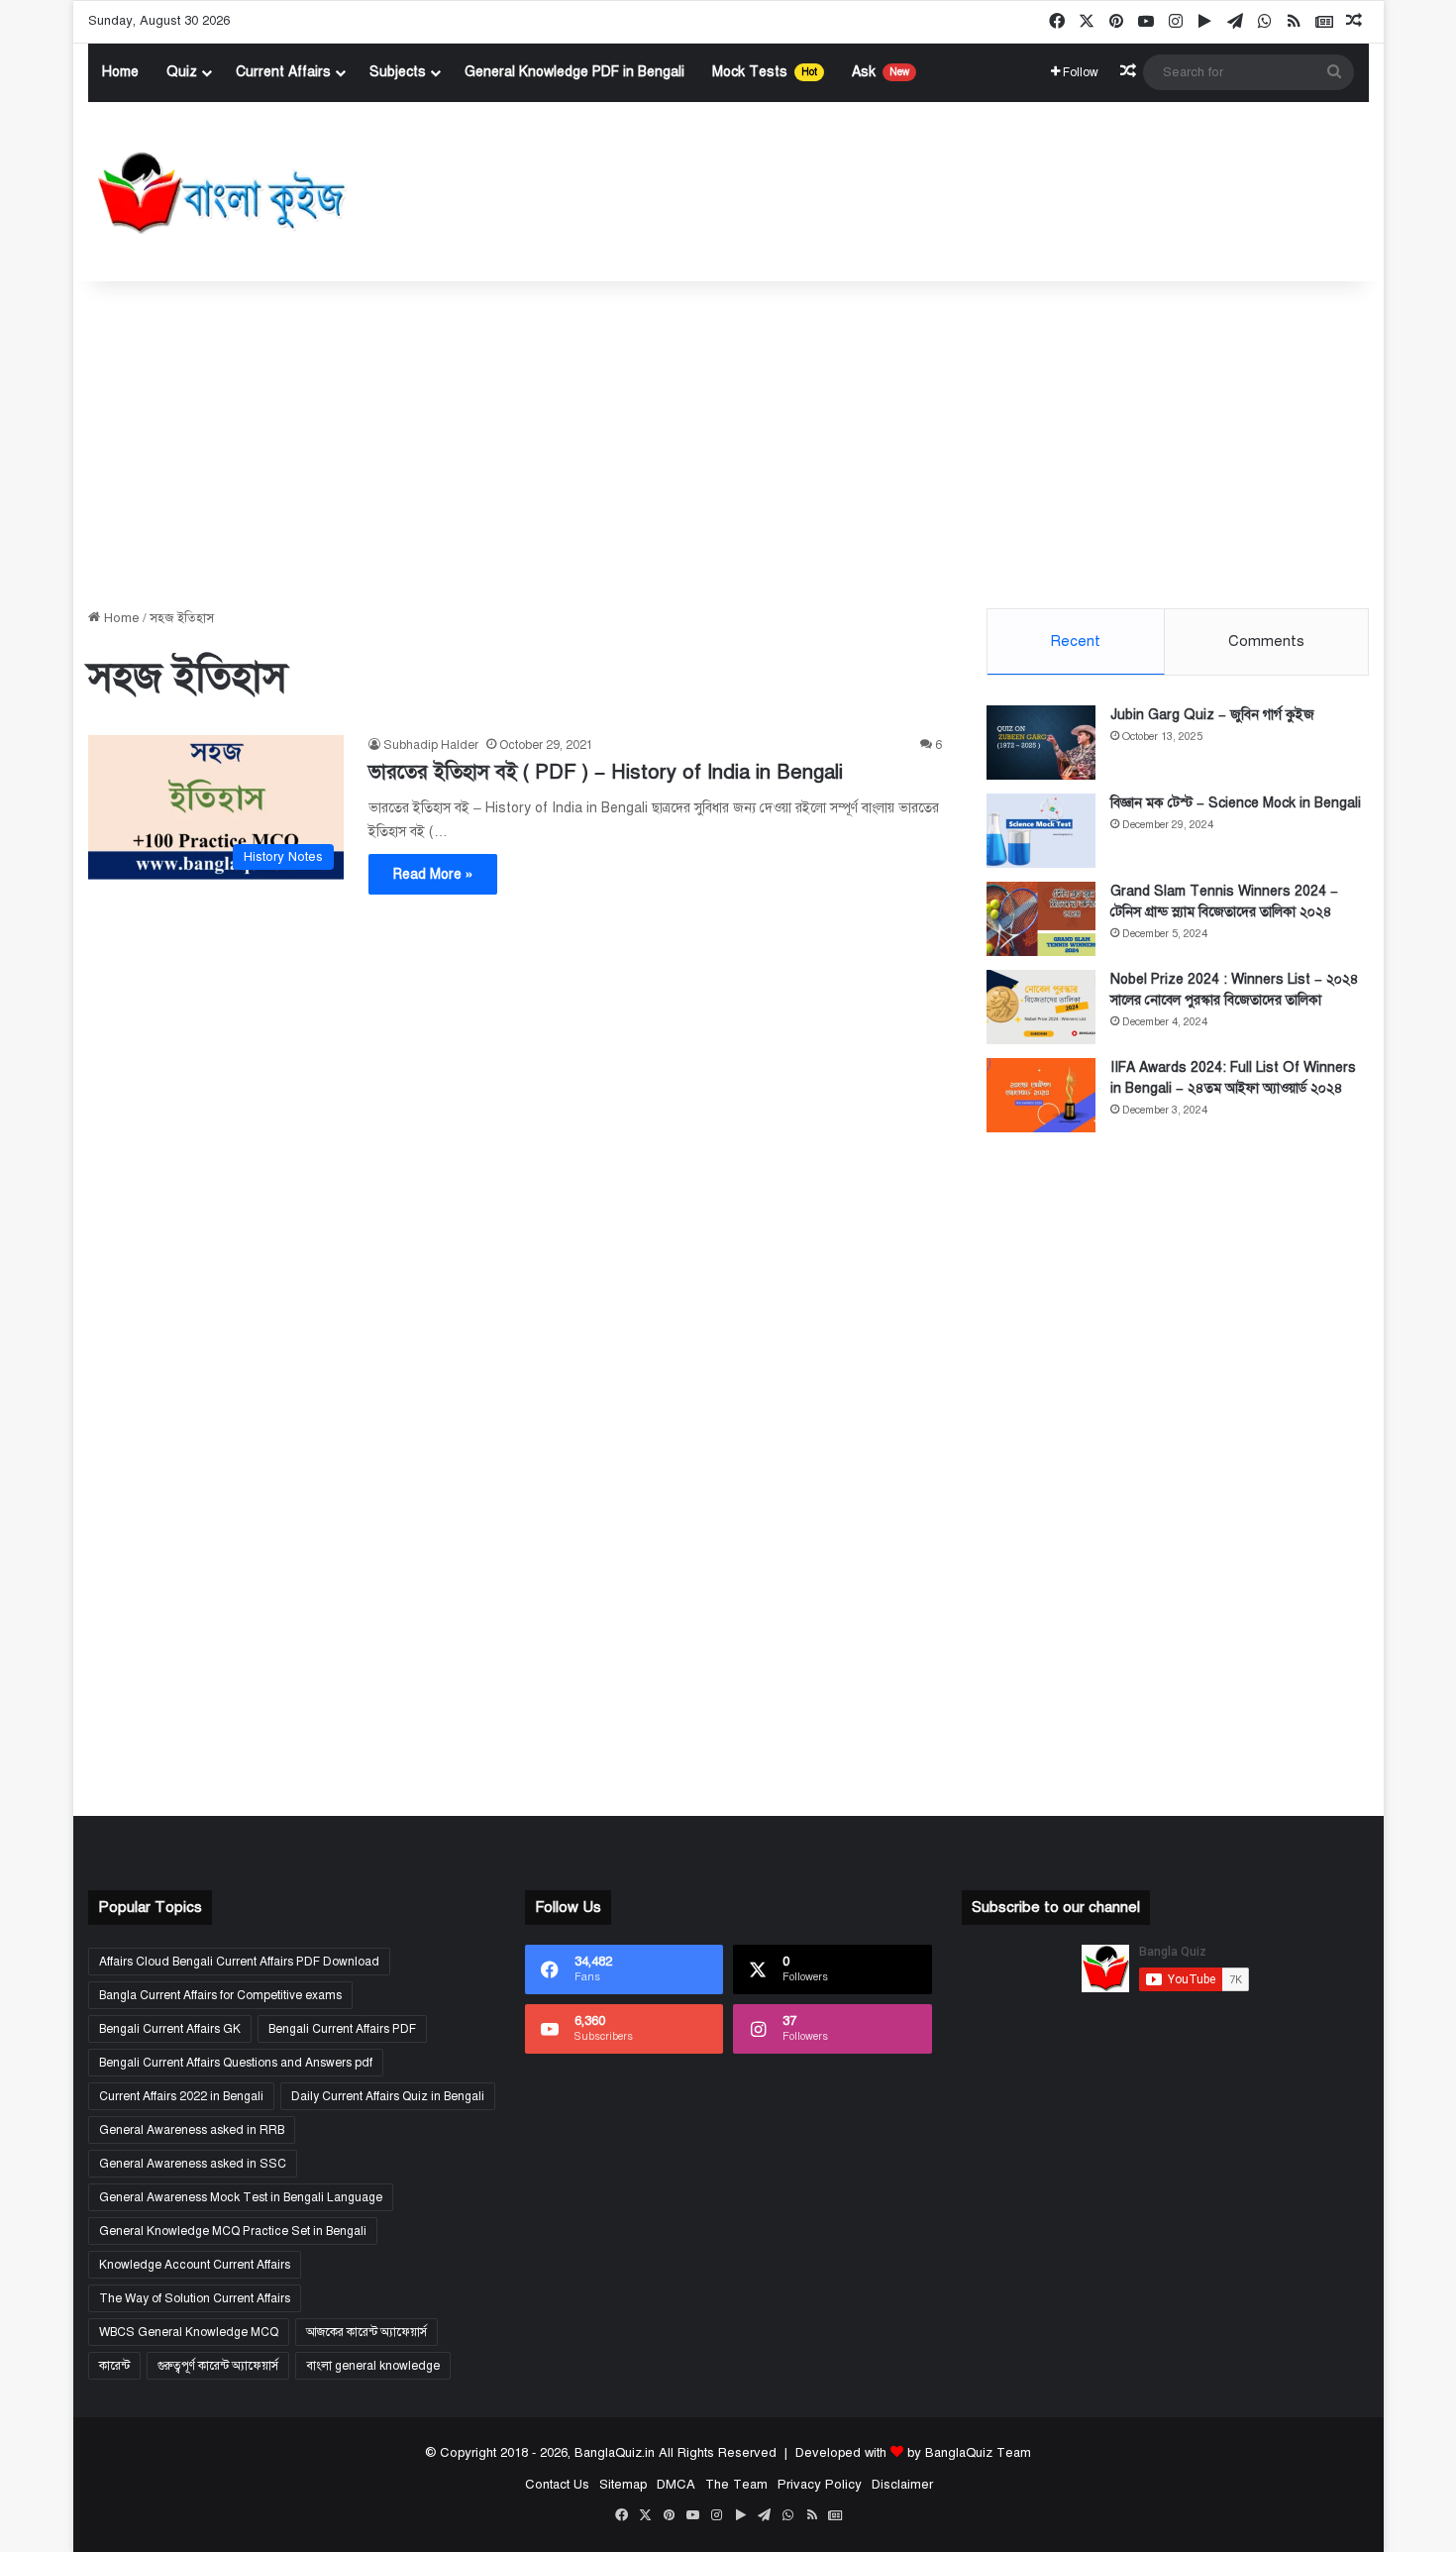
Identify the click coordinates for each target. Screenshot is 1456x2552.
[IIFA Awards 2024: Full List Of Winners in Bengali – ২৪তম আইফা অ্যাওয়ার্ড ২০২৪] (1041, 1095)
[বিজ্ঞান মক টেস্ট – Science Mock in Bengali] (1041, 831)
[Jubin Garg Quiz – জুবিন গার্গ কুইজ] (1041, 743)
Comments (1266, 641)
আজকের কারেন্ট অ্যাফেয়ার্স (366, 2332)
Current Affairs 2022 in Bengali (181, 2096)
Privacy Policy (819, 2485)
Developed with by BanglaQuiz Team (913, 2453)
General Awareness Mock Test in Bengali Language (241, 2197)
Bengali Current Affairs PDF (342, 2029)
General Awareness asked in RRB (192, 2130)
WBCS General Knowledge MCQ (189, 2332)
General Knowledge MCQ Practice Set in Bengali (233, 2231)
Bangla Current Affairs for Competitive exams (220, 1995)
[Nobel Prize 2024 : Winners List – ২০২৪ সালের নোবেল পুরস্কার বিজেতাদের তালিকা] (1041, 1007)
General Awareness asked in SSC (193, 2164)
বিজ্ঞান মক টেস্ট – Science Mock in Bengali (1236, 803)
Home (120, 72)
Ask (881, 72)
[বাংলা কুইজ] (219, 192)
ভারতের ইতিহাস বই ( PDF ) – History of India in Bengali (606, 772)
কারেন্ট (114, 2366)
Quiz (182, 72)
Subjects (398, 72)
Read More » (433, 874)
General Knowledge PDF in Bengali (574, 72)
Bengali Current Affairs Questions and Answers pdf (236, 2063)
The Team (735, 2485)
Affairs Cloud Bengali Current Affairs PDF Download (239, 1962)
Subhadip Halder (431, 745)
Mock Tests (765, 72)
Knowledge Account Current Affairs (195, 2265)
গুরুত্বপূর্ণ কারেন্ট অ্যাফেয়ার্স (218, 2366)
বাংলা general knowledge (373, 2366)
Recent (1075, 641)
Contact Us (556, 2485)
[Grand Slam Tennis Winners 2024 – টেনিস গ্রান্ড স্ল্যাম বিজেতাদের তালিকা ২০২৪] (1041, 919)
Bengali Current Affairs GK (170, 2029)
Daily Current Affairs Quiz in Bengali (388, 2096)
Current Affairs (283, 72)
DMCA (675, 2485)
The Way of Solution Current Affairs (195, 2298)
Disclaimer (901, 2485)
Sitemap (622, 2485)
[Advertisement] (728, 440)
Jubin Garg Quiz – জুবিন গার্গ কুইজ (1212, 715)
